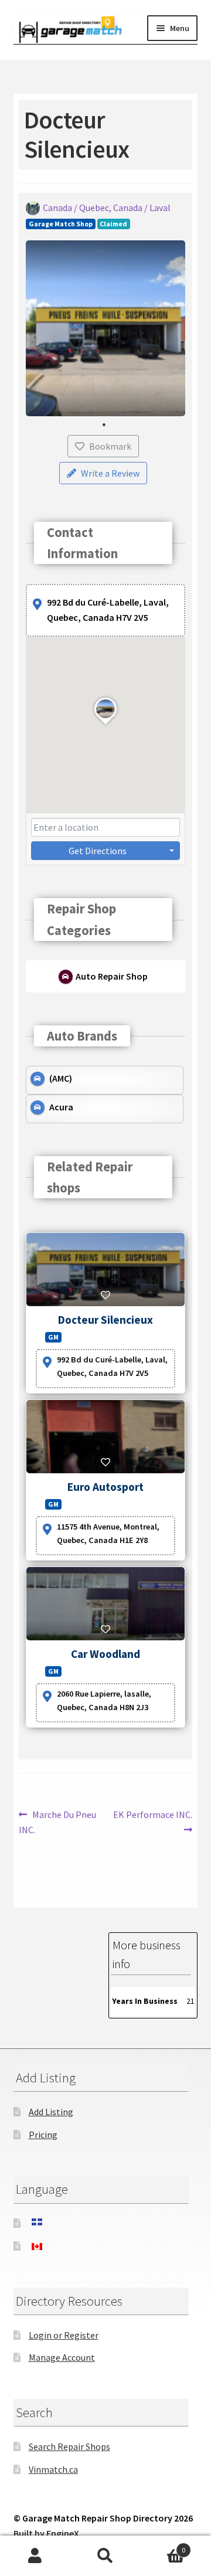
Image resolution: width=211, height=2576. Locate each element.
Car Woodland (105, 1654)
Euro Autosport (105, 1487)
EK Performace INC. (152, 1821)
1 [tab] (104, 425)
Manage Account (62, 2357)
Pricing (43, 2135)
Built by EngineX (46, 2533)
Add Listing (51, 2112)
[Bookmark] (105, 1295)
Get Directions (98, 851)
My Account (35, 2556)
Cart (163, 2546)
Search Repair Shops (69, 2446)
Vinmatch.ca (53, 2469)
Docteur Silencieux (105, 1320)
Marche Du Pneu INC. (57, 1822)
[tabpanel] (106, 328)
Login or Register (64, 2335)
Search (105, 2556)
